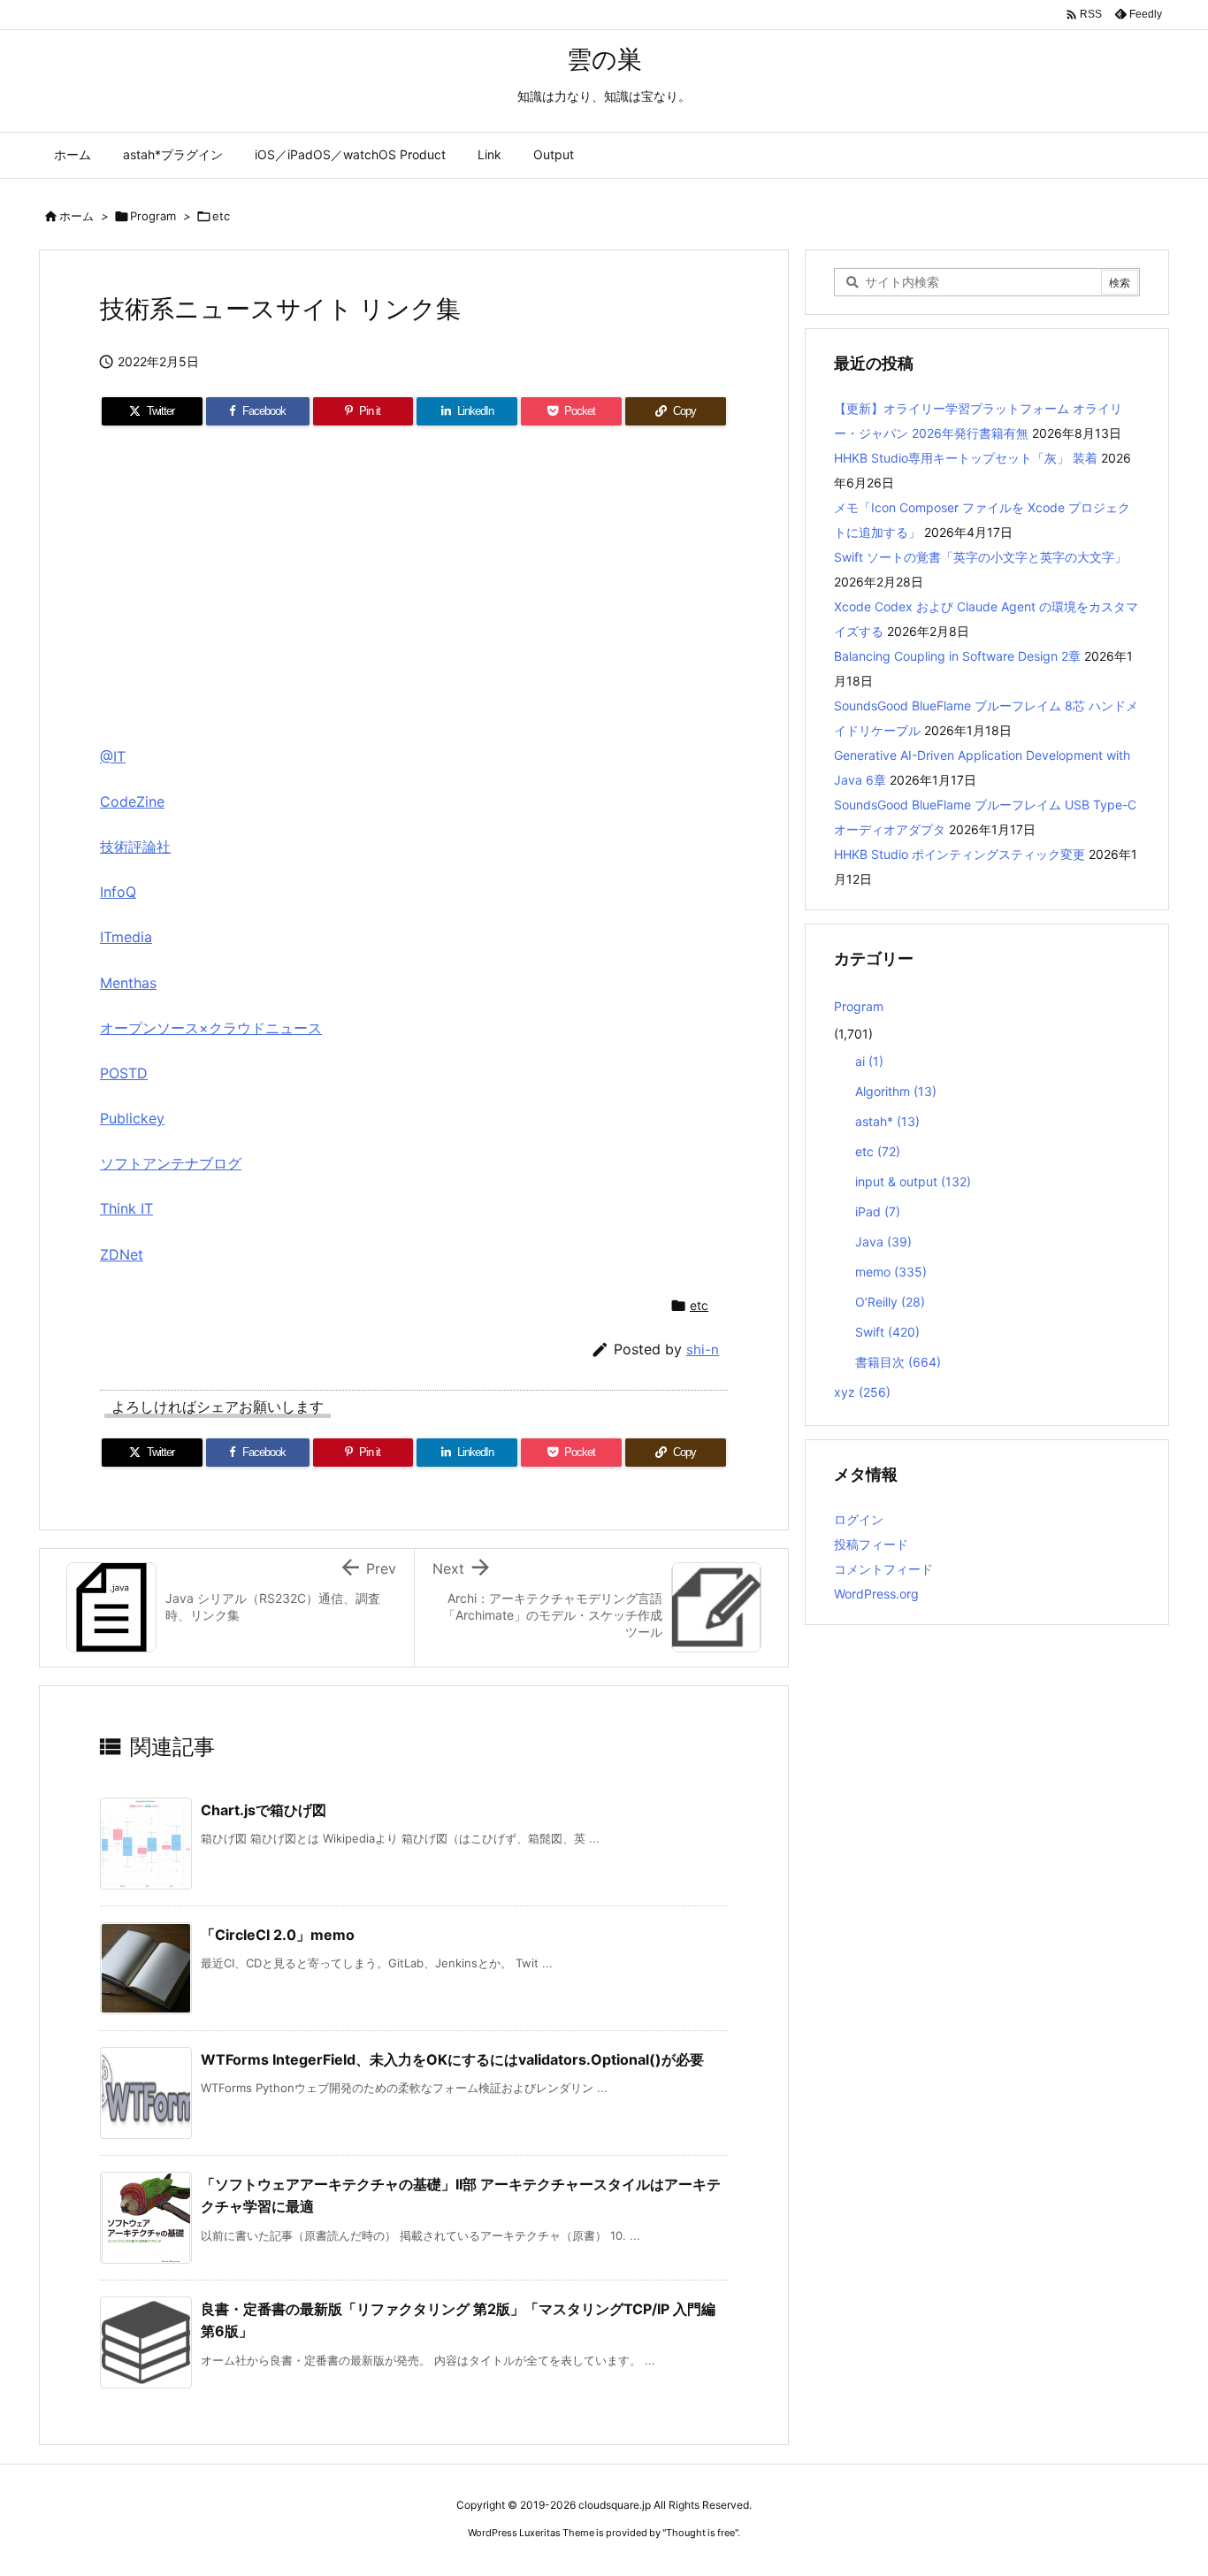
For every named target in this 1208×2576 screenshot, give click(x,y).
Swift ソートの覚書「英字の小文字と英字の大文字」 (980, 557)
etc (221, 216)
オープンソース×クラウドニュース (211, 1028)
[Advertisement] (414, 592)
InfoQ (118, 892)
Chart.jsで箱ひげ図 (264, 1810)
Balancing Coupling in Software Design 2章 (957, 656)
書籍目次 (898, 1362)
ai (869, 1061)
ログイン (859, 1519)
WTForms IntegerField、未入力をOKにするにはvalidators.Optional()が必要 (452, 2059)
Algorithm (896, 1091)
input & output (913, 1181)
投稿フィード (871, 1544)
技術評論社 (135, 847)
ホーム (76, 216)
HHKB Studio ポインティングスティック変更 (960, 854)
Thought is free (700, 2533)
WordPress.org (876, 1594)
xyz (862, 1392)
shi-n (703, 1349)
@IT (113, 756)
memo (891, 1272)
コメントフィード (883, 1569)
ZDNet (122, 1254)
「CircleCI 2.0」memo (278, 1935)
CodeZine (132, 801)
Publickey (132, 1118)
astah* (887, 1121)
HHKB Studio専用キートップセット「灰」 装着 (966, 458)
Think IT (126, 1208)
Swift (887, 1332)
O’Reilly (890, 1302)
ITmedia (126, 937)
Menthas (128, 983)
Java (883, 1242)
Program (153, 216)
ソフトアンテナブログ (171, 1163)
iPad (878, 1211)
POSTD (124, 1073)
